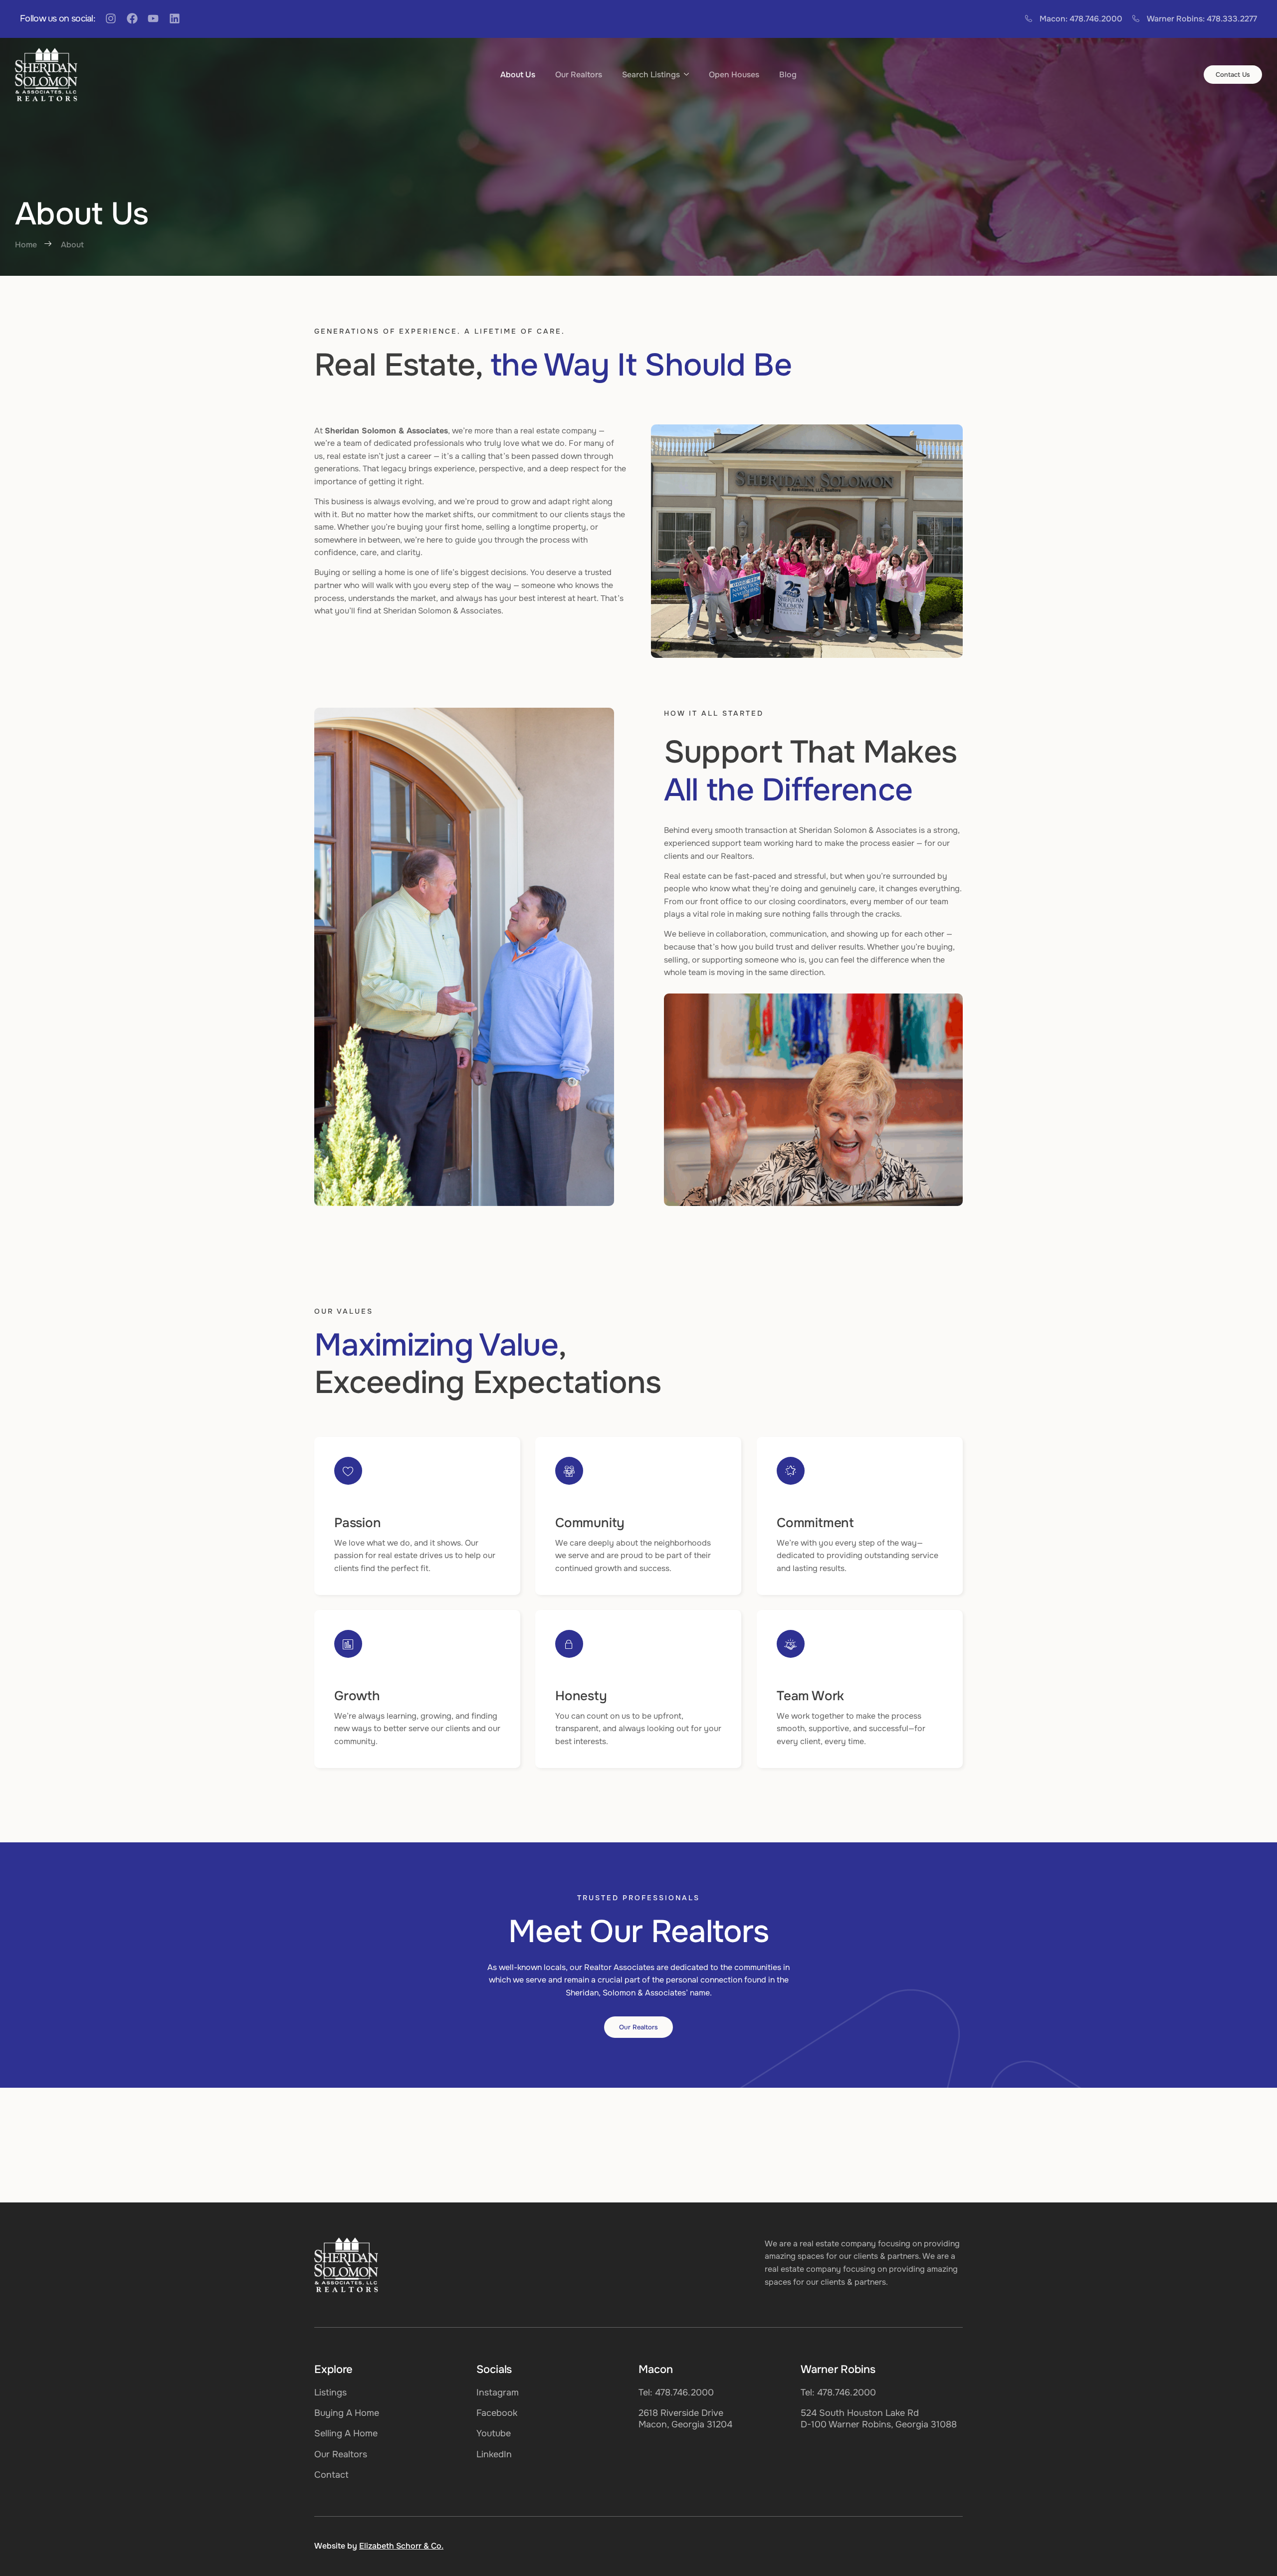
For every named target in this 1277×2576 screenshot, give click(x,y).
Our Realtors (579, 75)
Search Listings (651, 75)
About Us (518, 75)
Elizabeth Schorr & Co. (401, 2546)
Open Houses (734, 75)
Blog (788, 75)
